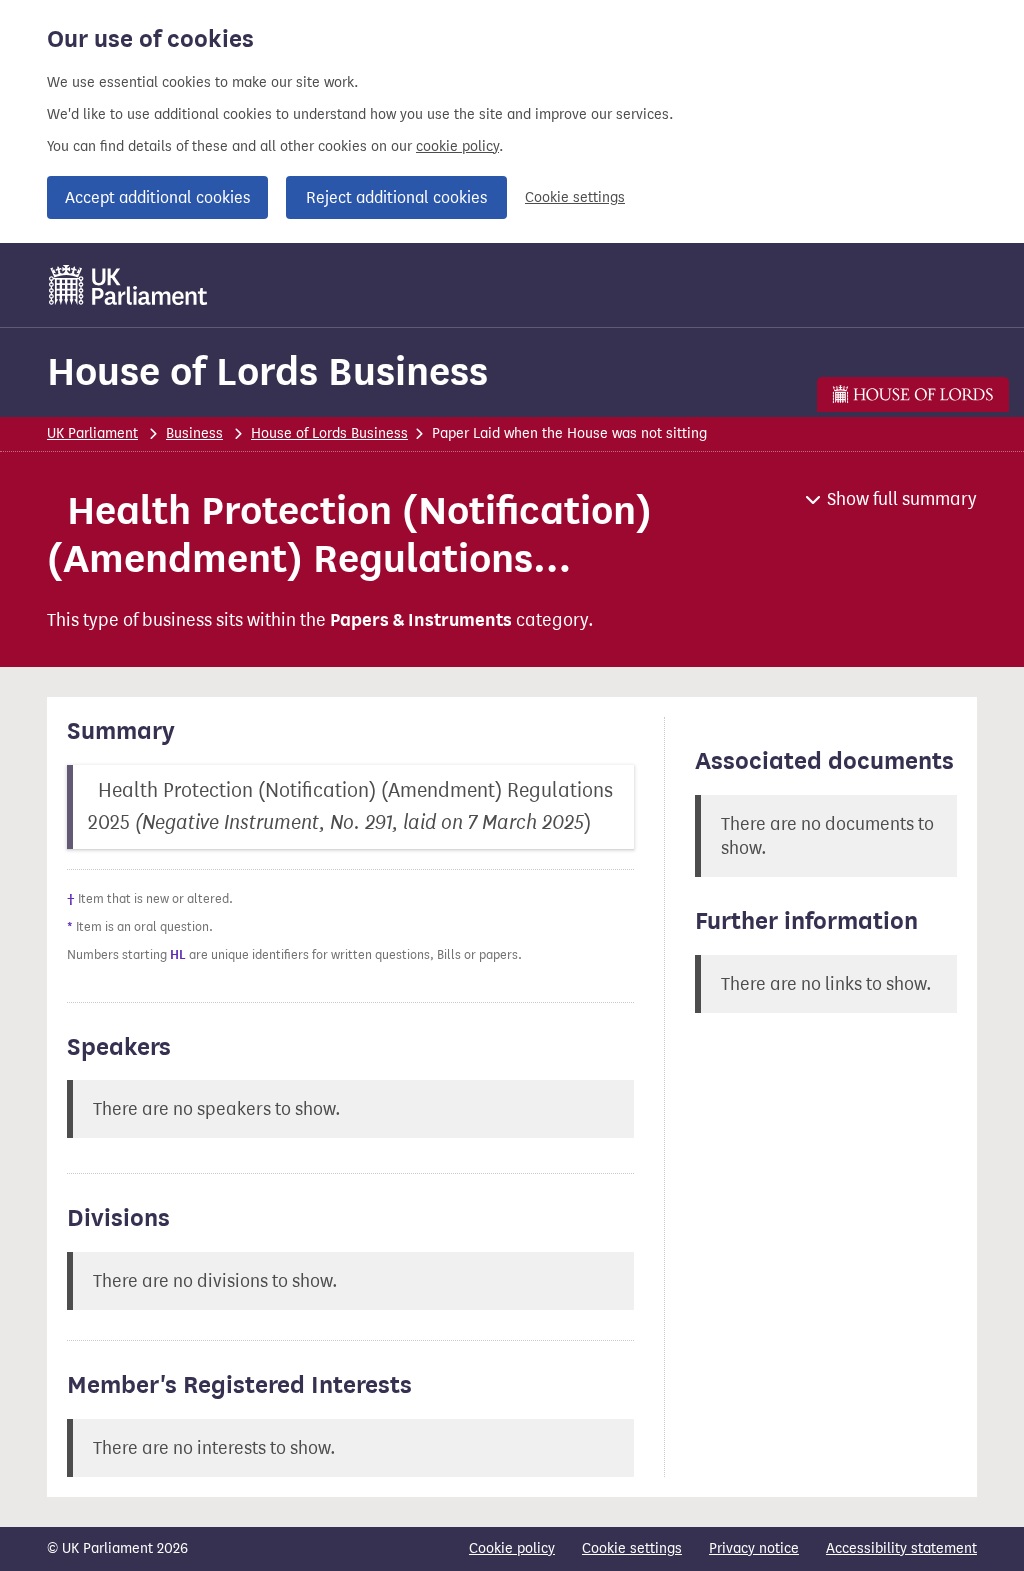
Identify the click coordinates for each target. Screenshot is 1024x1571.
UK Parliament (92, 433)
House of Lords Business (267, 371)
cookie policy (457, 146)
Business (194, 433)
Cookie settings (575, 197)
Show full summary (902, 499)
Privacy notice (754, 1548)
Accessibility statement (901, 1548)
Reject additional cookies (396, 197)
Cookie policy (512, 1548)
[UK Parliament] (128, 285)
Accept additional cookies (157, 197)
